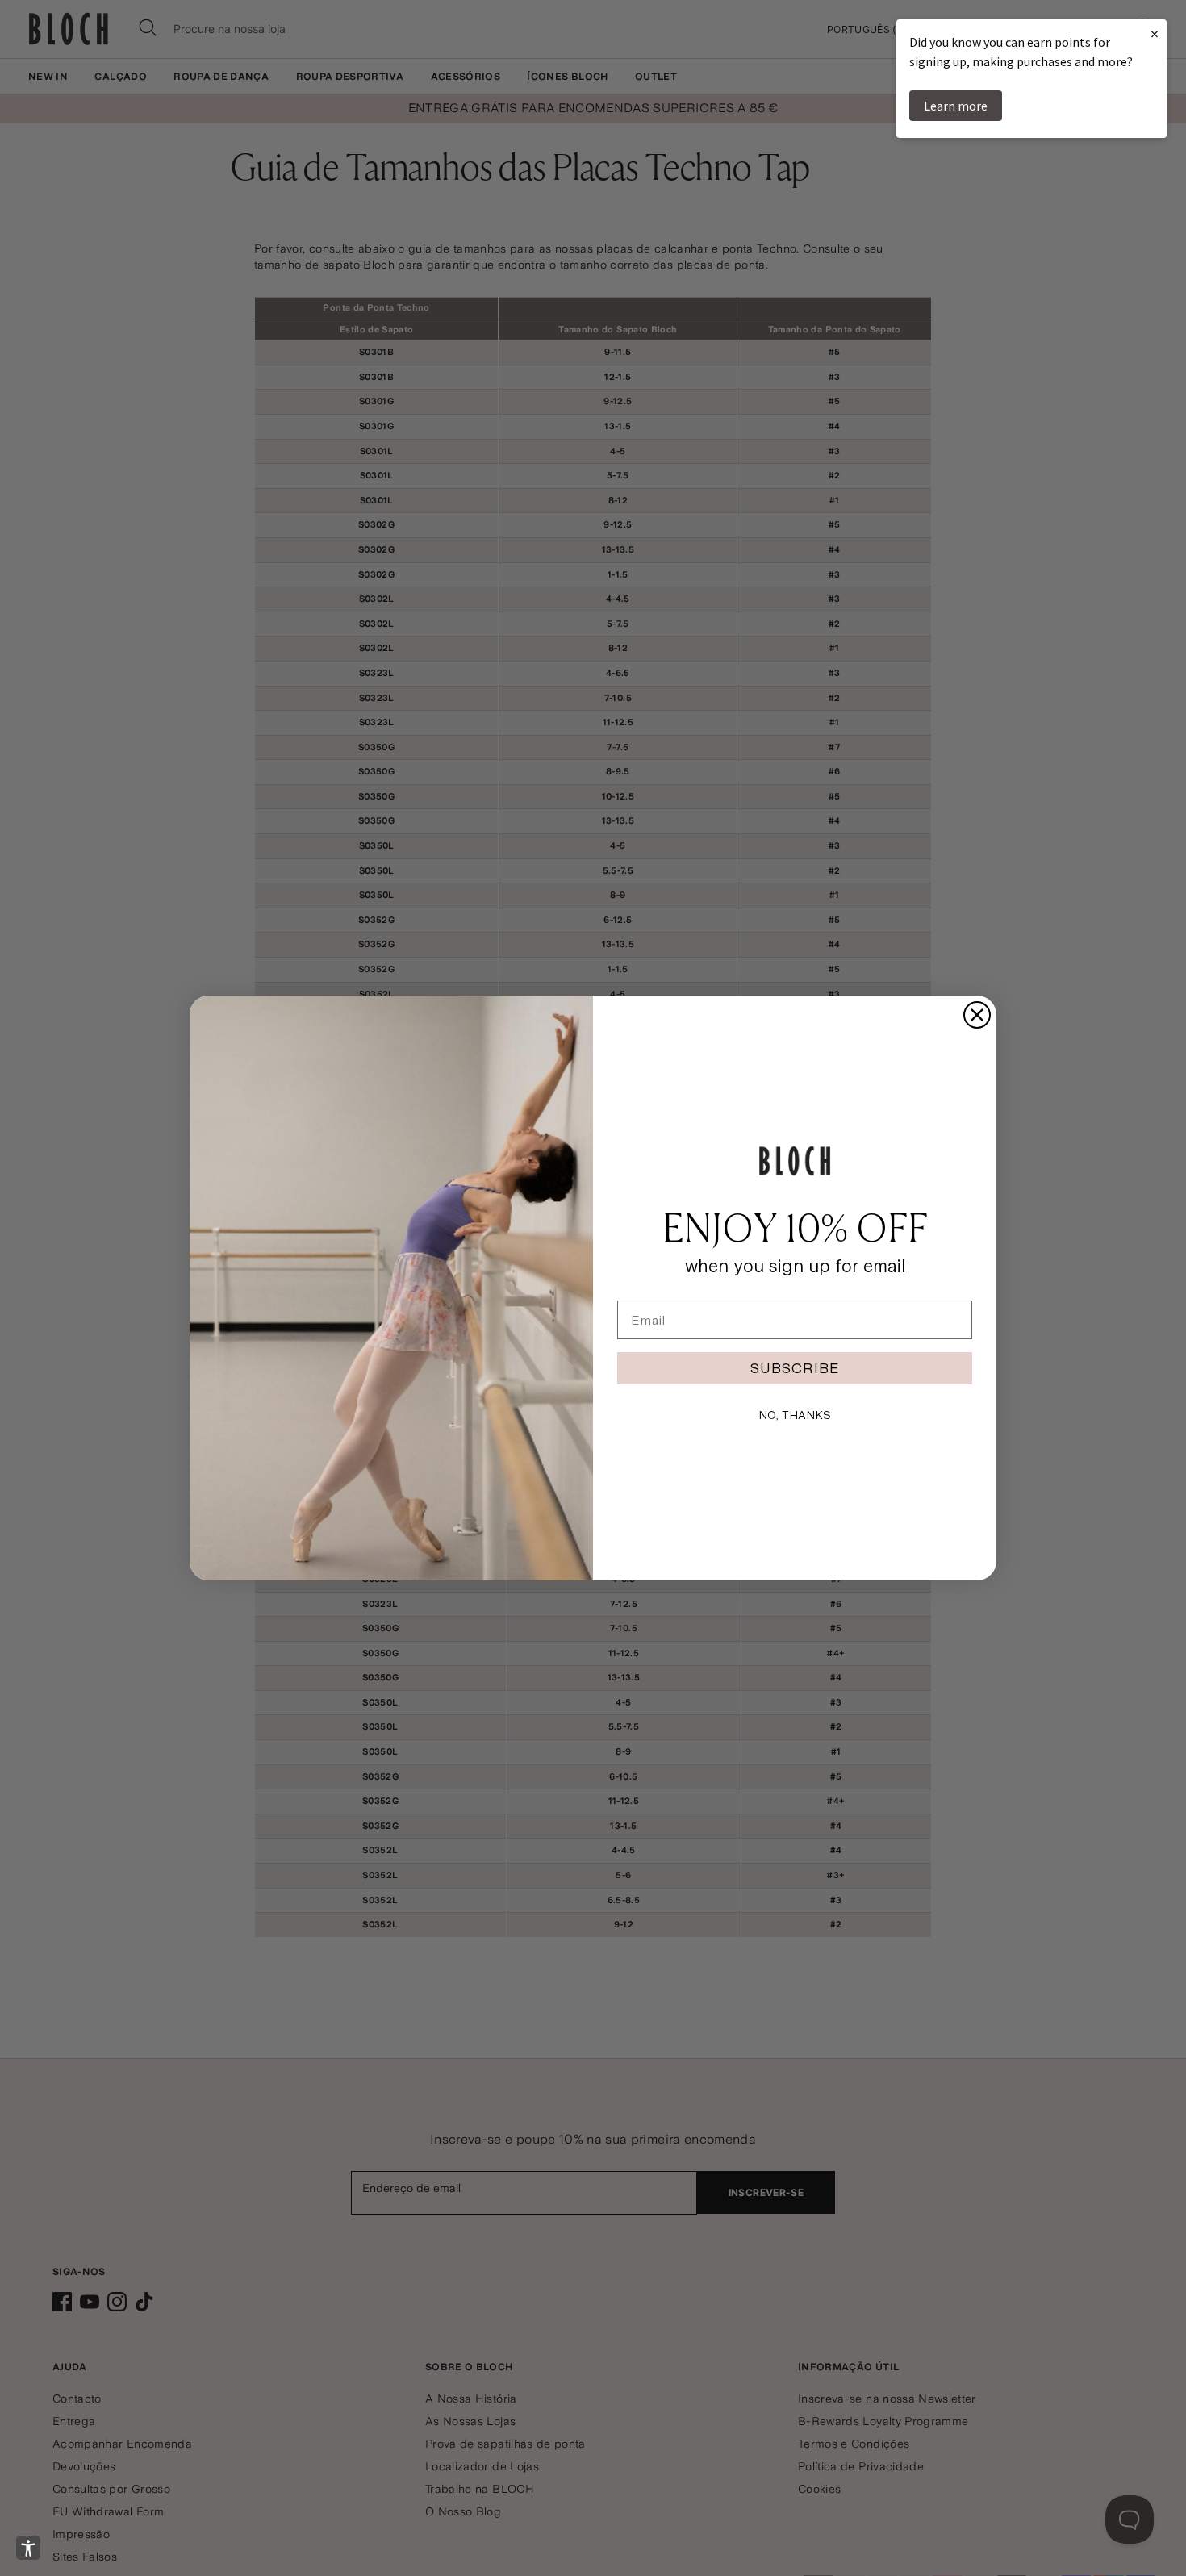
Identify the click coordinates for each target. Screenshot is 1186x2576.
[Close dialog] (977, 1015)
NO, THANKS (795, 1415)
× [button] (1155, 33)
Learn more (956, 106)
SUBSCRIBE (795, 1368)
